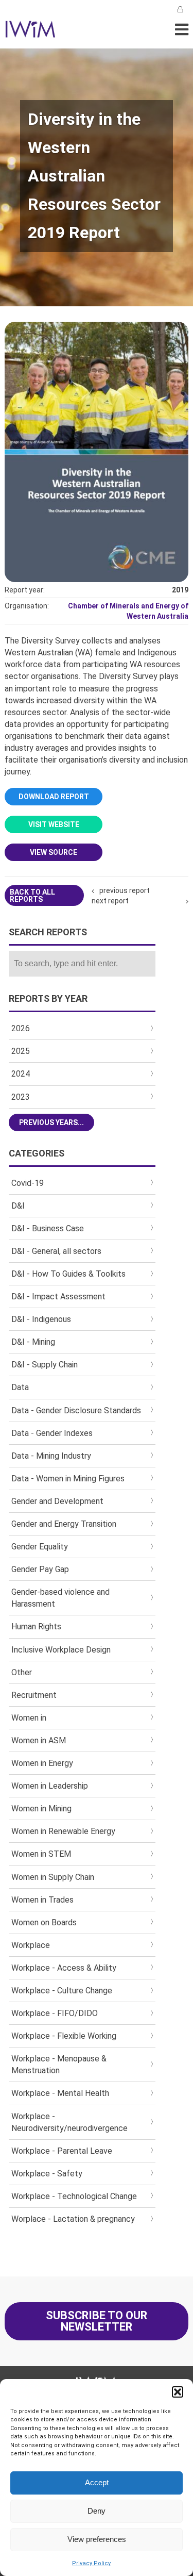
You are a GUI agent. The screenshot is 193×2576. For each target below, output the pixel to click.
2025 (21, 1051)
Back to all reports (32, 896)
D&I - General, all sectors (56, 1251)
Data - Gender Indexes (52, 1433)
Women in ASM (39, 1740)
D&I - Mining (33, 1342)
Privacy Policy (91, 2563)
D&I (18, 1206)
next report (110, 901)
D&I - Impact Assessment (58, 1297)
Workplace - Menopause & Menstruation (59, 2065)
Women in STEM (41, 1854)
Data (20, 1387)
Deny (97, 2511)
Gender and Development (57, 1501)
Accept (97, 2482)
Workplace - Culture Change (62, 1991)
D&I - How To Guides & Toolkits (68, 1274)
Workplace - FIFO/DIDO (55, 2013)
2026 (21, 1028)
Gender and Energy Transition (64, 1524)
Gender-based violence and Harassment (60, 1598)
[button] (178, 2392)
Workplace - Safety (47, 2174)
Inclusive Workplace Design (61, 1650)
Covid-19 (28, 1183)
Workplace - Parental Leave (62, 2151)
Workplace (31, 1945)
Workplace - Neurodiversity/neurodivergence (69, 2122)
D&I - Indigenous (41, 1319)
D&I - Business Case (48, 1228)
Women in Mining (41, 1809)
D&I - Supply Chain (45, 1365)
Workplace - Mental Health (60, 2093)
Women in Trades (42, 1900)
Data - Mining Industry (51, 1456)
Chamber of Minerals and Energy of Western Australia (128, 611)
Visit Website (54, 824)
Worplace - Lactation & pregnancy (73, 2219)
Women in (29, 1718)
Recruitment (34, 1695)
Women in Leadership (50, 1786)
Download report (54, 797)
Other (22, 1672)
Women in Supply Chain (53, 1877)
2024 (21, 1074)
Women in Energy (42, 1763)
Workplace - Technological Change (74, 2196)
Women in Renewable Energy (63, 1831)
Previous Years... (51, 1122)
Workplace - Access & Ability (64, 1968)
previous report (125, 890)
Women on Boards (44, 1922)
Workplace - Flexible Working (64, 2036)
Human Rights (36, 1626)
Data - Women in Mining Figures (68, 1479)
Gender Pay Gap (40, 1569)
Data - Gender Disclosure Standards (76, 1410)
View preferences (97, 2539)
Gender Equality (40, 1547)
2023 (21, 1097)
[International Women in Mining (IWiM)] (30, 32)
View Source (54, 852)
